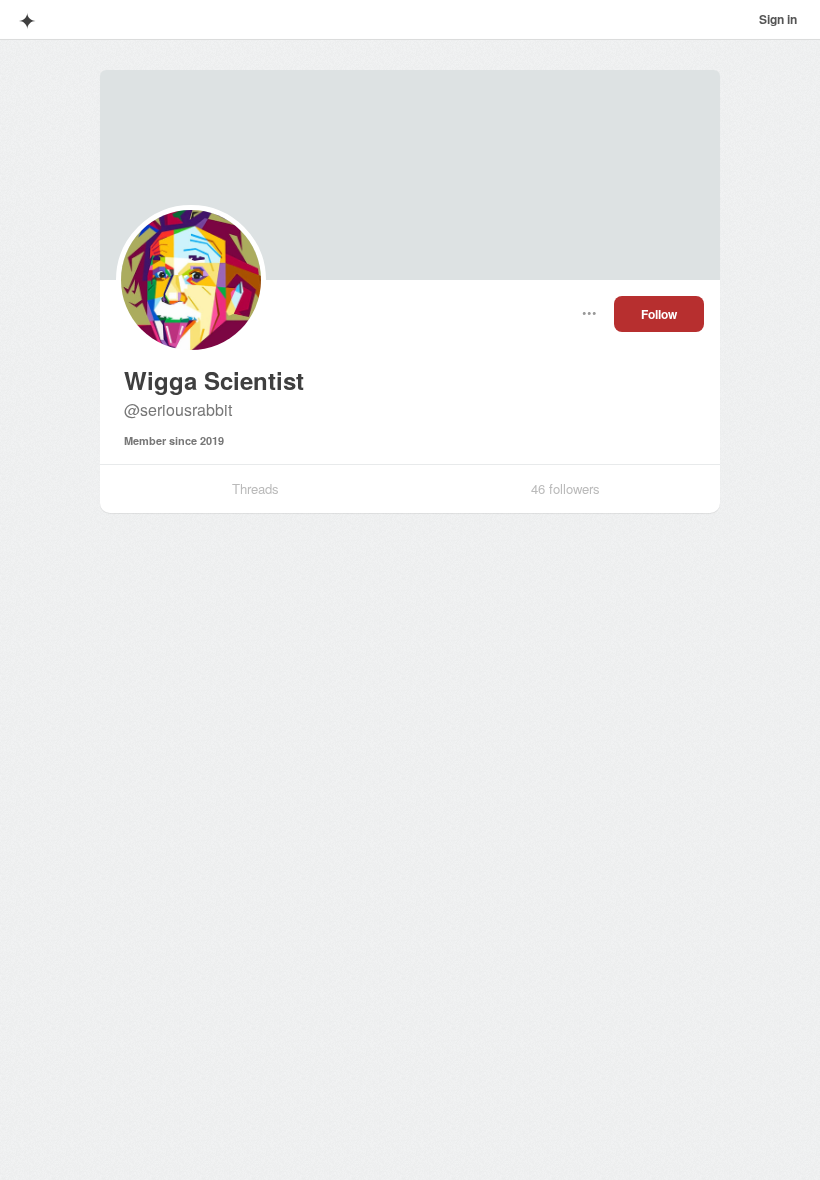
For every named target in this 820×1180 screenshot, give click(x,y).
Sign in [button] (778, 19)
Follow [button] (659, 314)
